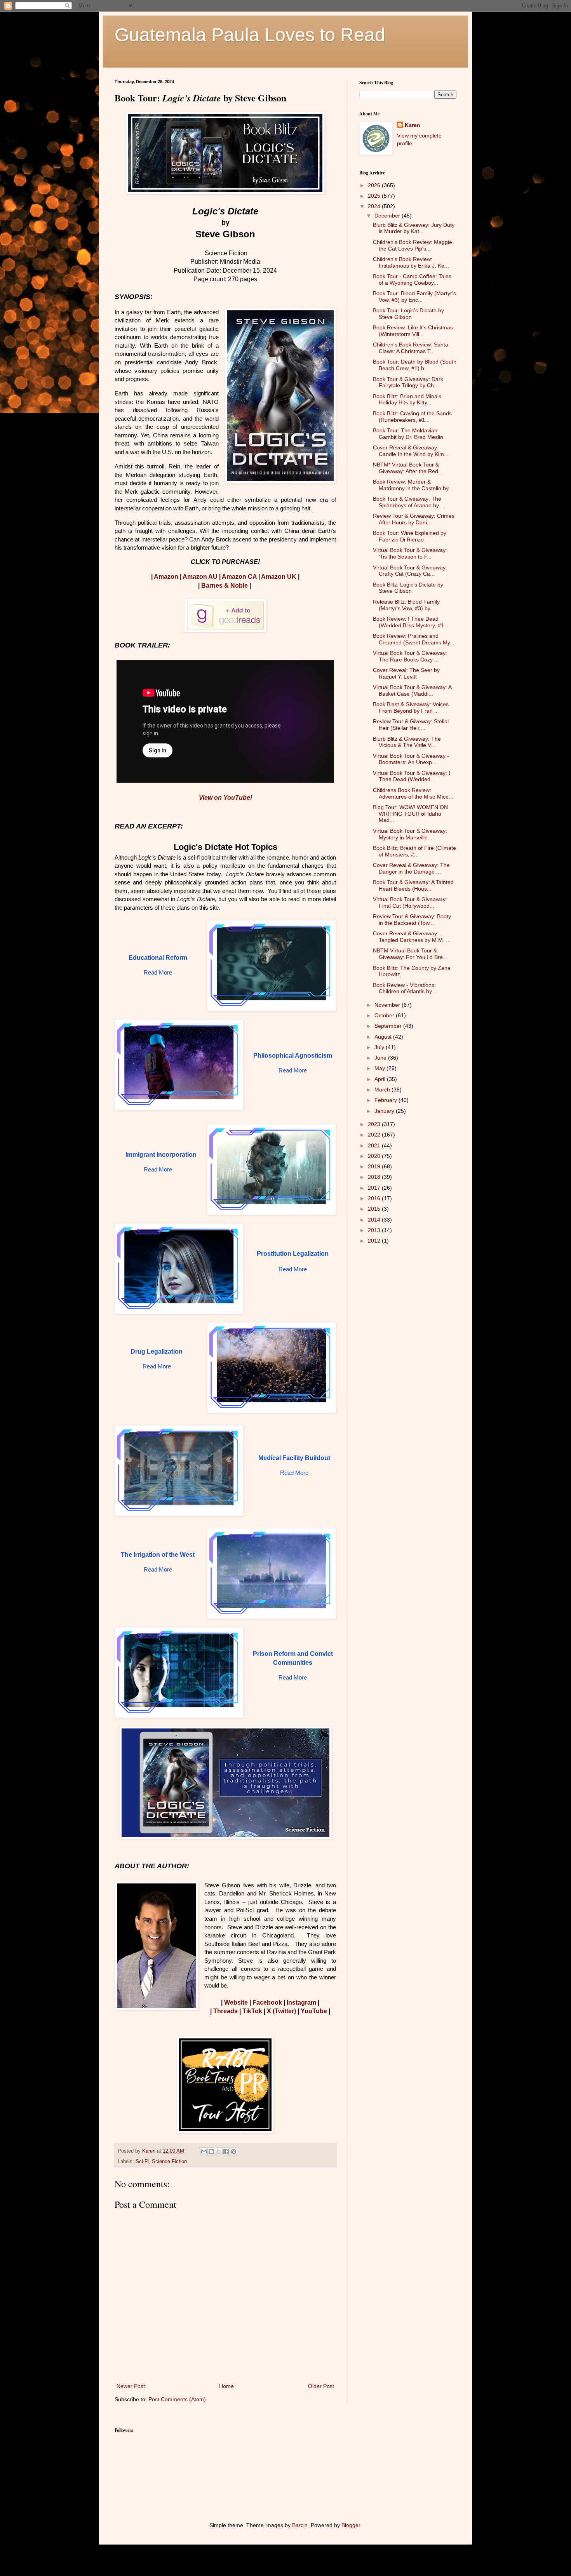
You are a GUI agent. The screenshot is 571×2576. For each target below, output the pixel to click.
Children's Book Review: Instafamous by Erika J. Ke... (411, 262)
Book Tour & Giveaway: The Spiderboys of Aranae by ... (409, 502)
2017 (375, 1188)
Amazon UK (279, 577)
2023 (375, 1124)
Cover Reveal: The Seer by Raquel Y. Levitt (406, 673)
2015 (375, 1209)
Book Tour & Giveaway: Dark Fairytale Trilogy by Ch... (408, 382)
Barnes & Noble (225, 586)
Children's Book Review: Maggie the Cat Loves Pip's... (413, 245)
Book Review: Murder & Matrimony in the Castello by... (413, 485)
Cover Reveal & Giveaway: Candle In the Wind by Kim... (411, 451)
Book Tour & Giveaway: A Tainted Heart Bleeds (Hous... (413, 885)
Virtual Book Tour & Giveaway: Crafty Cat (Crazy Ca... (410, 571)
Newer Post (131, 2386)
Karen (413, 125)
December (388, 216)
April (381, 1079)
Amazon (166, 577)
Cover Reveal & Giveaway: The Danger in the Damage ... (411, 868)
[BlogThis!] (211, 2151)
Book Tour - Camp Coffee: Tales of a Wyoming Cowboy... (412, 279)
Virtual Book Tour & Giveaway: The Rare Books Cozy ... (410, 656)
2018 (375, 1177)
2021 (375, 1145)
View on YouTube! (225, 798)
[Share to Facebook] (226, 2151)
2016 (375, 1198)
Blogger (351, 2525)
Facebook (267, 2002)
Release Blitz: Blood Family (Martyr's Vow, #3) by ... (406, 605)
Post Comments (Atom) (177, 2399)
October (385, 1015)
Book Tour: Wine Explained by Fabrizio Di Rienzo (410, 536)
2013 (375, 1230)
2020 (375, 1156)
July (380, 1047)
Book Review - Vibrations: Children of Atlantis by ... (406, 988)
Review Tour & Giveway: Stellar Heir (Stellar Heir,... (411, 725)
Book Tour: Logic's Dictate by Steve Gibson (408, 314)
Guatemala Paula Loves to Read (250, 35)
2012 (375, 1241)
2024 (375, 206)
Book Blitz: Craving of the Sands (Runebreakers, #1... (412, 417)
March (383, 1090)
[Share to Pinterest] (233, 2151)
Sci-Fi (142, 2162)
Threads (225, 2011)
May (380, 1068)
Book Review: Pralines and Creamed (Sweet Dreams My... (414, 639)
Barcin (300, 2525)
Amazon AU (200, 577)
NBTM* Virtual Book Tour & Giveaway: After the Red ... (409, 468)
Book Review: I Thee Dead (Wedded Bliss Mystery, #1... (411, 622)
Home (226, 2386)
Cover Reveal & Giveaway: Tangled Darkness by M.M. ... (412, 937)
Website (236, 2002)
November (388, 1005)
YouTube (314, 2011)
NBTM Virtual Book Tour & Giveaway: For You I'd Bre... (410, 954)
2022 (375, 1135)
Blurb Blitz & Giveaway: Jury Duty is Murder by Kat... (414, 228)
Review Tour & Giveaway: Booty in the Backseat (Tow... (412, 920)
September (389, 1026)
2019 (375, 1166)
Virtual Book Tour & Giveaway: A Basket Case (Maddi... (412, 690)
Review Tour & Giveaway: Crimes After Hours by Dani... (414, 519)
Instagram (301, 2002)
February (386, 1100)
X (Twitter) (281, 2011)
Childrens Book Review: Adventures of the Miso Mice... (413, 793)
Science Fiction (169, 2162)
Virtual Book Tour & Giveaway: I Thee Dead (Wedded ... (412, 776)
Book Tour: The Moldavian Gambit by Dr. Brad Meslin (408, 434)
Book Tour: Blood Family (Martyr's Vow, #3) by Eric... (414, 297)
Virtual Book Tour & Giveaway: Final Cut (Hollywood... (410, 902)
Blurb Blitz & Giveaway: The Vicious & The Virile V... (407, 742)
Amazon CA (239, 577)
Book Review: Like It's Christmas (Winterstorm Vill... (413, 331)
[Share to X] (219, 2151)
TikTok (252, 2011)
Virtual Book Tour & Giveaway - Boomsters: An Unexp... (411, 759)
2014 (375, 1220)
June (381, 1058)
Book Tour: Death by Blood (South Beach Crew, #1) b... (415, 365)
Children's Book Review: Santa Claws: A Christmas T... (411, 348)
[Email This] (204, 2151)
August (384, 1037)
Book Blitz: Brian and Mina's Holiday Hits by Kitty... (407, 399)
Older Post (321, 2386)
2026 (375, 185)
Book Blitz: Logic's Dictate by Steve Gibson (408, 588)
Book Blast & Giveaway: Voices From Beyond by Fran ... (411, 708)
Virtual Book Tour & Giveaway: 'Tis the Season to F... (410, 553)
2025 (375, 196)
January (385, 1111)
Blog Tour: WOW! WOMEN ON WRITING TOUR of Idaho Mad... (410, 814)
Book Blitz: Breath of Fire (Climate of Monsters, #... (414, 851)
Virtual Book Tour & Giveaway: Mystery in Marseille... (410, 834)
